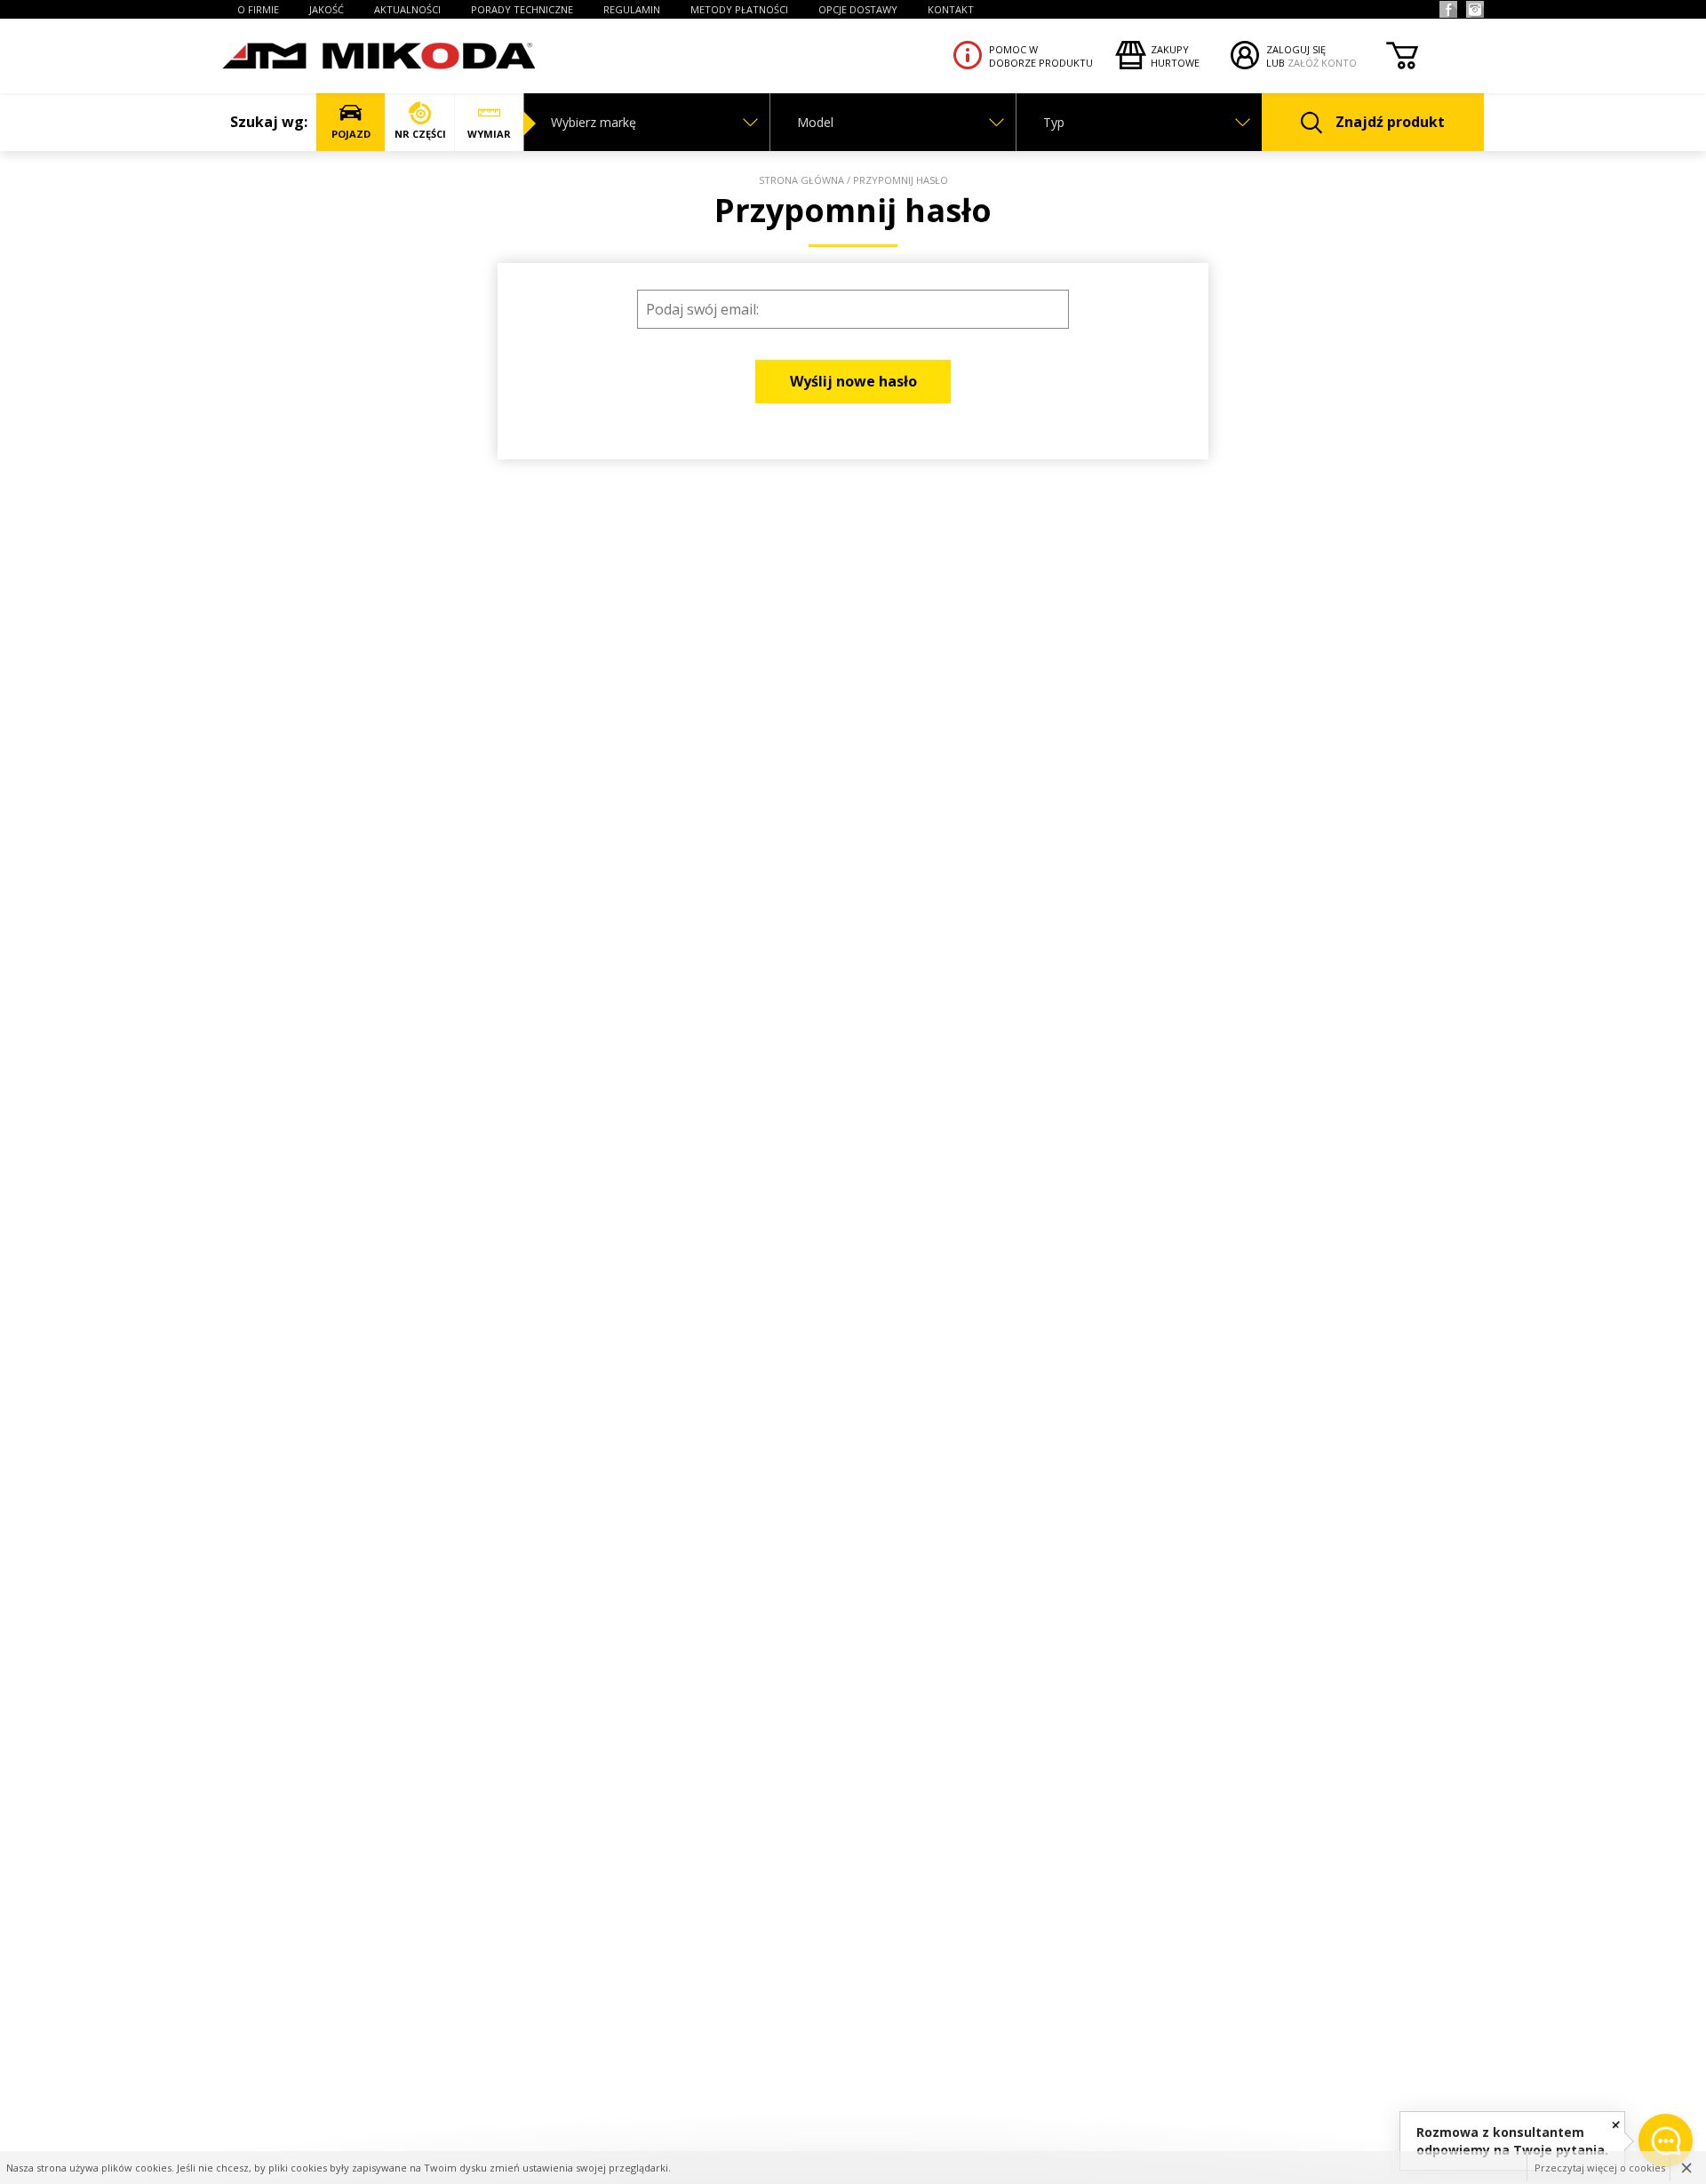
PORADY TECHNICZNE (522, 9)
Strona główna (801, 180)
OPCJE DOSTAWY (858, 9)
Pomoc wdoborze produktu (1041, 56)
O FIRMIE (258, 9)
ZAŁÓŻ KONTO (1322, 63)
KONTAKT (951, 9)
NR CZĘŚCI (420, 134)
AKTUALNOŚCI (407, 9)
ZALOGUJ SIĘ (1296, 49)
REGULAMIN (632, 9)
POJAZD (351, 134)
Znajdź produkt (1390, 122)
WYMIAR (489, 134)
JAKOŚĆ (327, 9)
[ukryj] (1616, 2124)
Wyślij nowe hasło (853, 381)
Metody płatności (739, 9)
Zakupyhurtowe (1175, 56)
